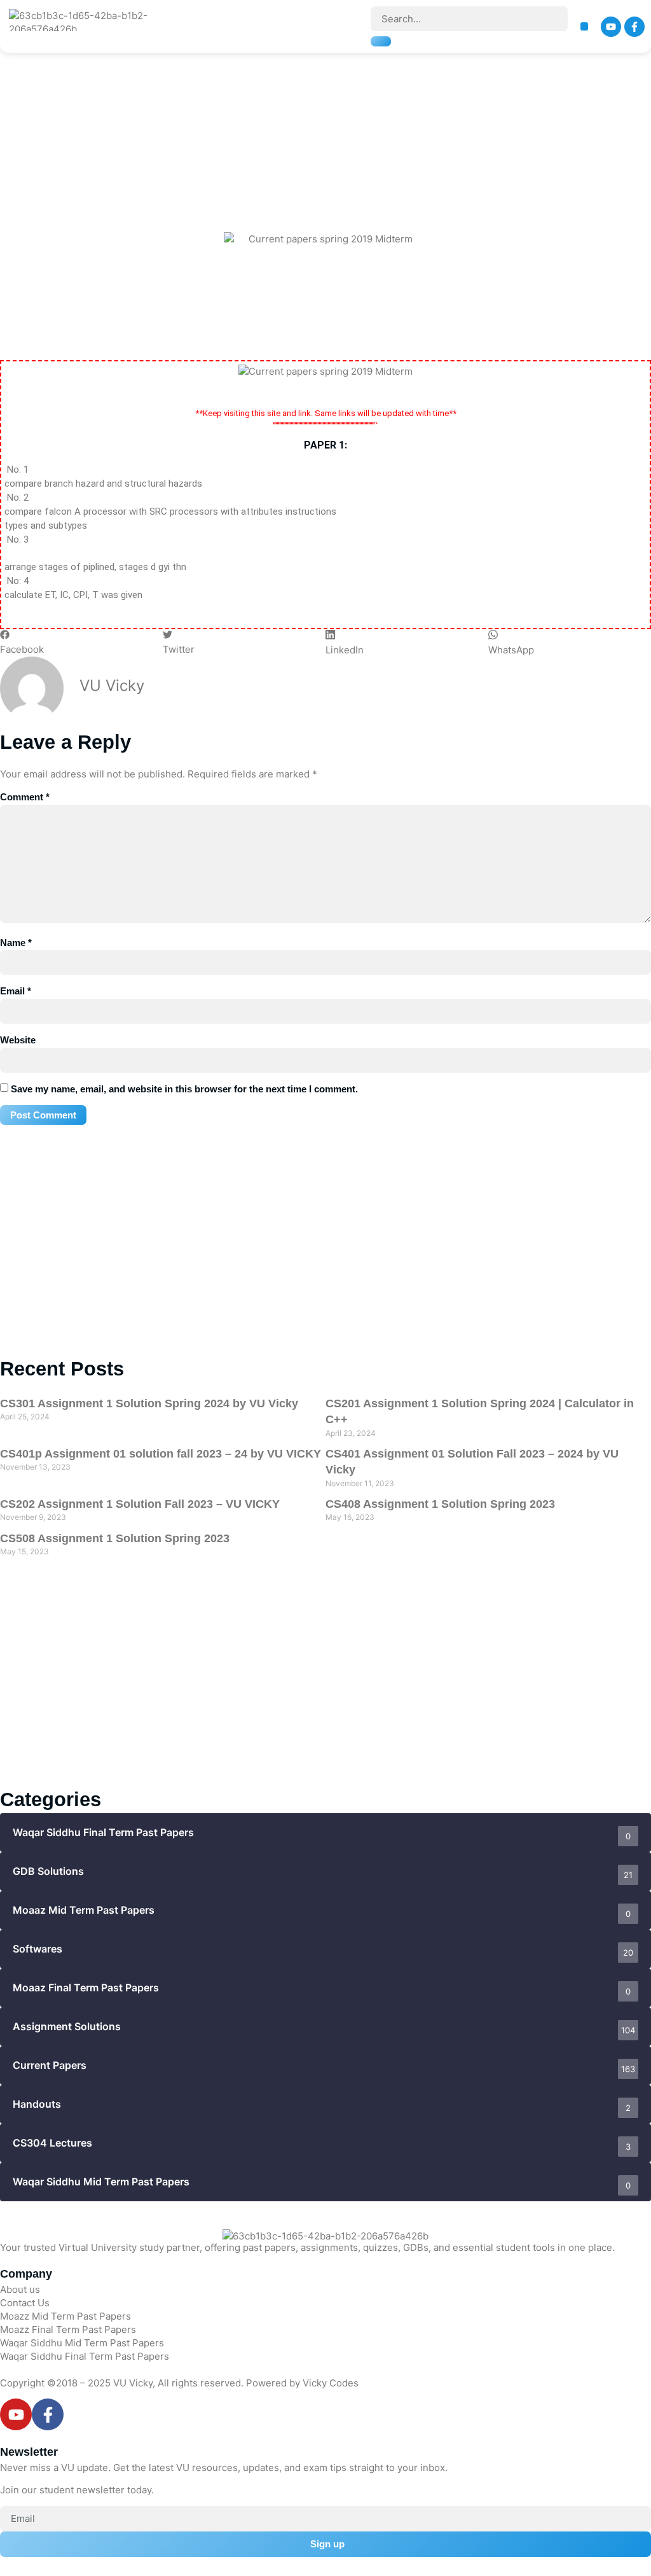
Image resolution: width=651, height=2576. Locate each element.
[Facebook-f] (634, 27)
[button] (585, 26)
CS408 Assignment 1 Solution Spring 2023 (440, 1504)
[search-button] (381, 41)
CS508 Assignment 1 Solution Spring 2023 (115, 1538)
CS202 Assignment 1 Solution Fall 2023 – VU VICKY (140, 1504)
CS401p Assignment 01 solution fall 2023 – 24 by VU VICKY (161, 1454)
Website (18, 1040)
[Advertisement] (329, 108)
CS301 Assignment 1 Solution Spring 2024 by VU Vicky (149, 1403)
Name (16, 943)
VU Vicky (133, 2383)
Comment (25, 797)
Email (16, 991)
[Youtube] (611, 27)
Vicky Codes (331, 2383)
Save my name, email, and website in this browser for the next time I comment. (184, 1089)
